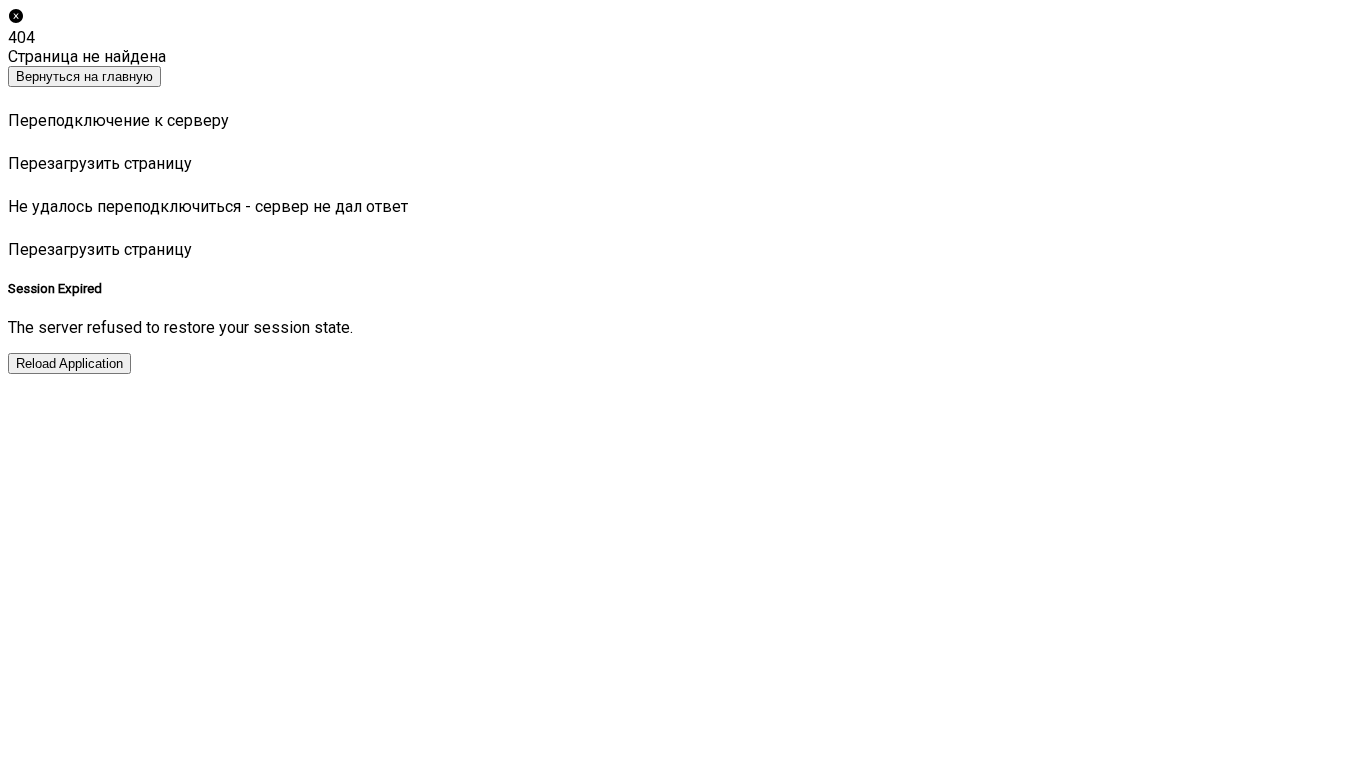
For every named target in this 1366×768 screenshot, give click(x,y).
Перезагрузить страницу (100, 163)
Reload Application (69, 363)
